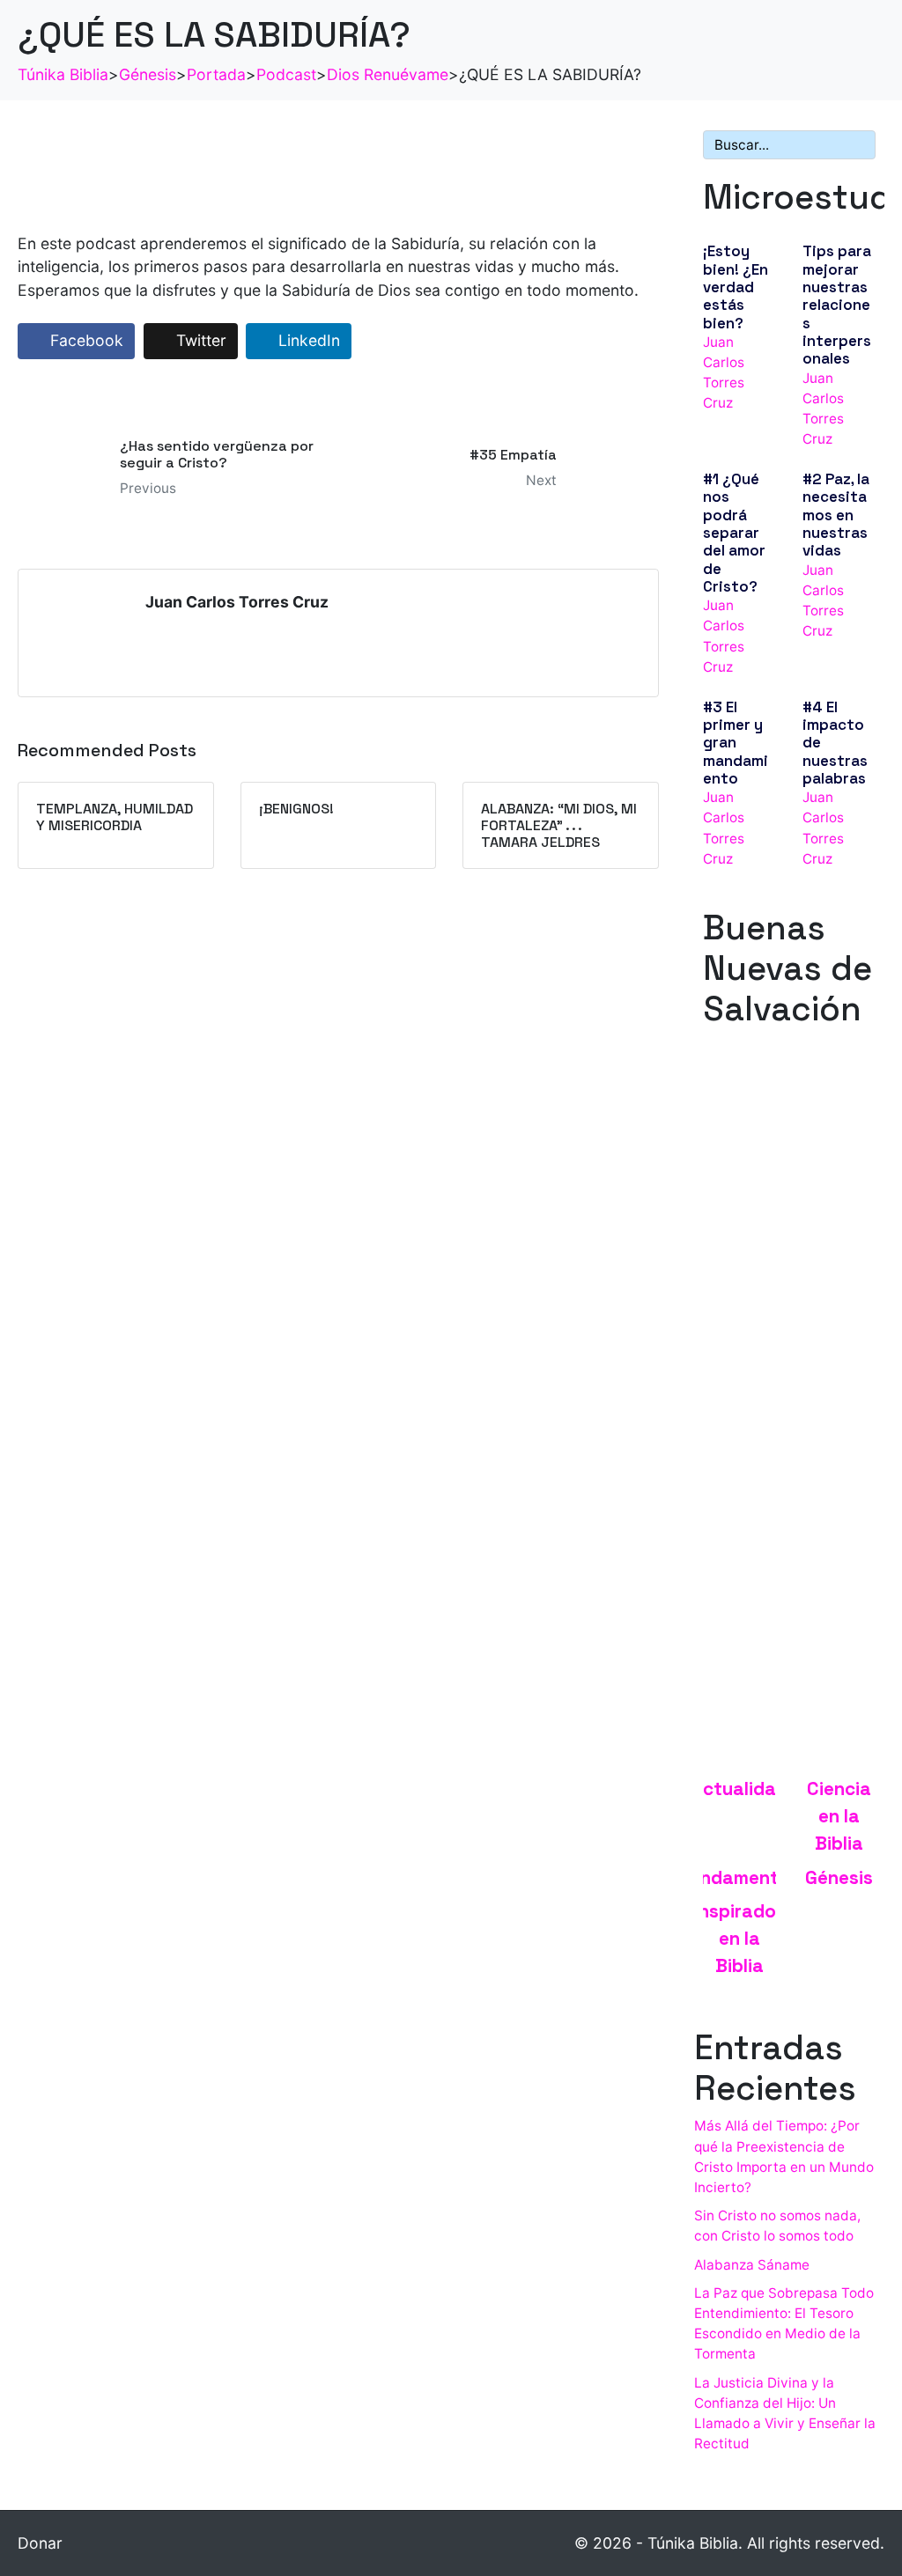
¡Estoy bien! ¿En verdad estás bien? (736, 287)
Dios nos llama (754, 1189)
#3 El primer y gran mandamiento (736, 743)
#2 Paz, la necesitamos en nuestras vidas (836, 515)
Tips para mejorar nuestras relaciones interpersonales (837, 305)
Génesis (839, 1878)
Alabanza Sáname (752, 2265)
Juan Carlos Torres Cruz (237, 602)
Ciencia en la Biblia (839, 1816)
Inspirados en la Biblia (740, 1939)
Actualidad (739, 1789)
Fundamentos (740, 1878)
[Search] (859, 145)
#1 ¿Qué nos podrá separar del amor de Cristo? (734, 533)
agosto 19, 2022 (754, 1208)
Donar (40, 2543)
